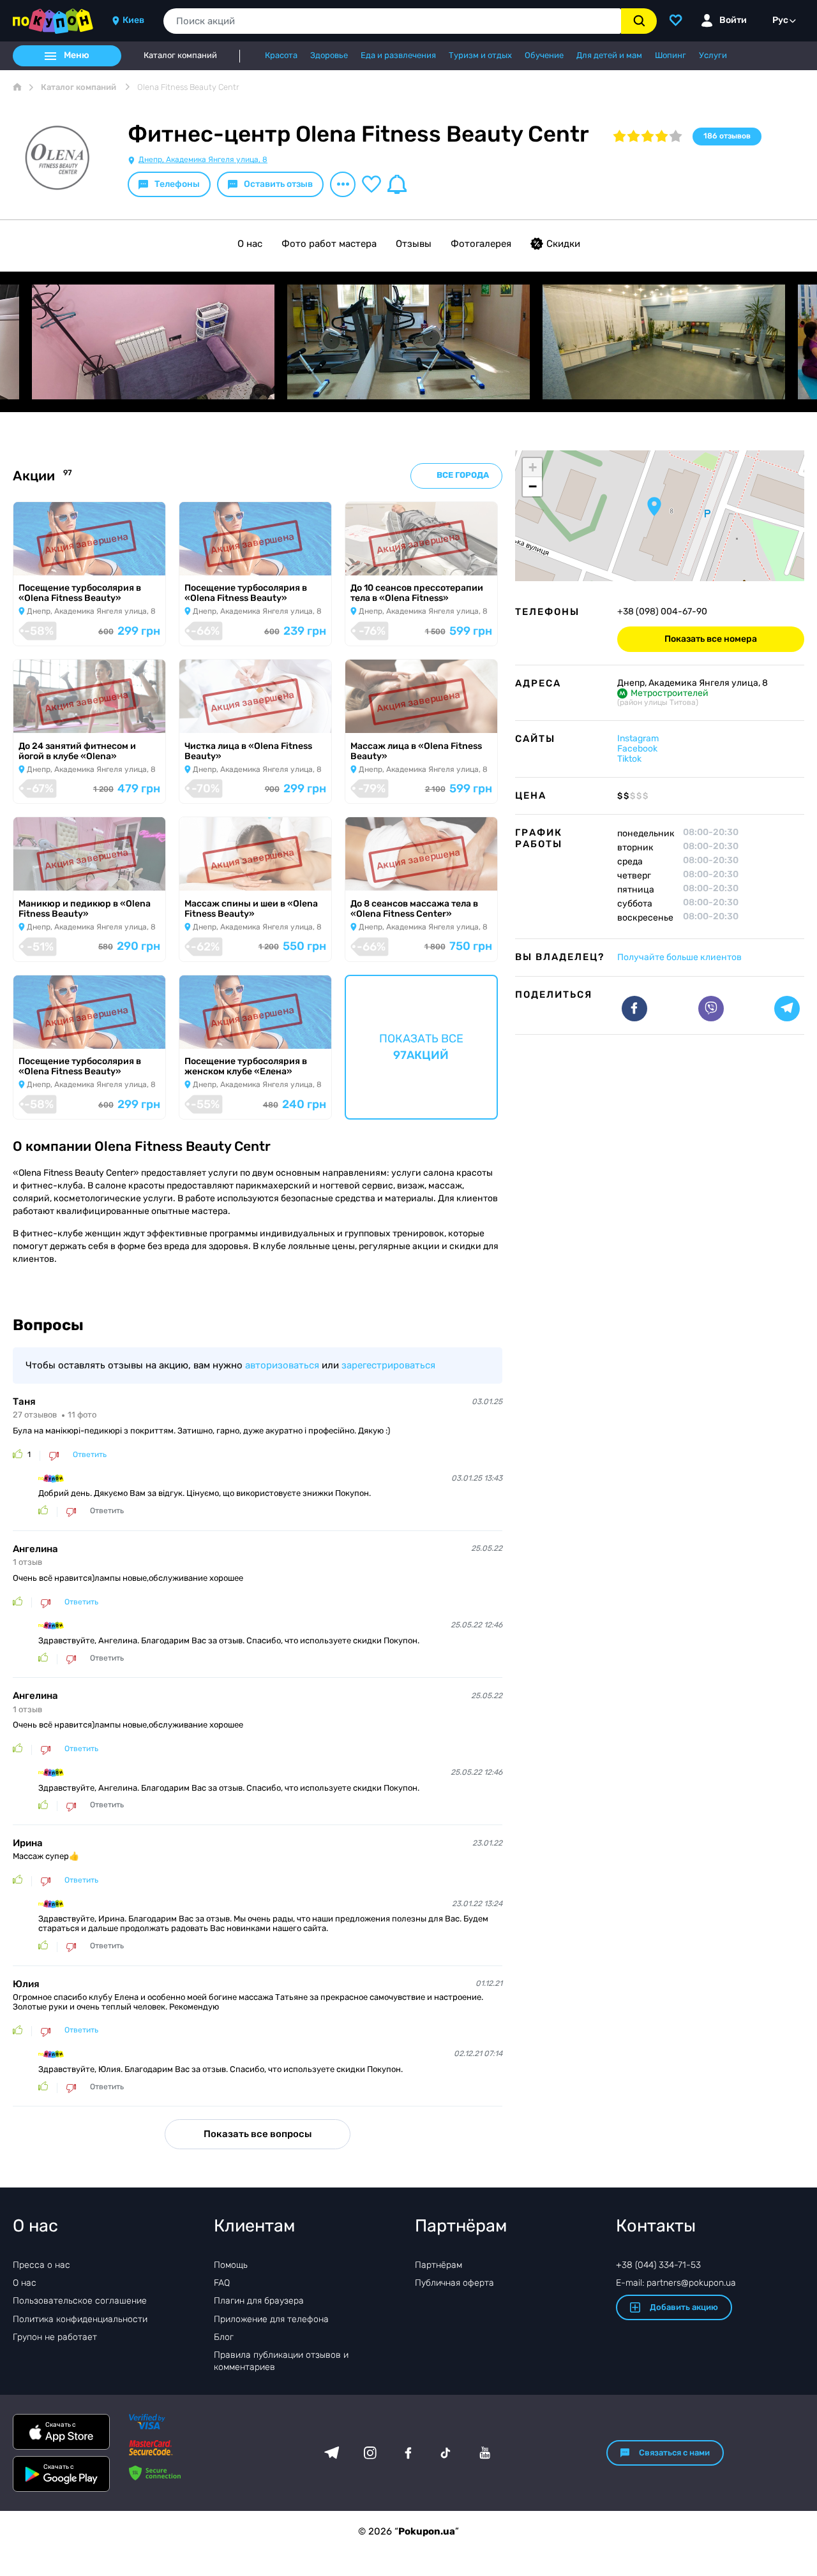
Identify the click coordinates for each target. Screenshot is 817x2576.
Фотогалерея (481, 244)
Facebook (637, 749)
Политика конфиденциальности (80, 2319)
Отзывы (414, 244)
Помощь (231, 2265)
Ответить (90, 1455)
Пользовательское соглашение (80, 2301)
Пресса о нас (41, 2265)
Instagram (638, 738)
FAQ (222, 2283)
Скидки (563, 244)
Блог (224, 2337)
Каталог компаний (180, 56)
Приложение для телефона (271, 2319)
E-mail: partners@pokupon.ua (676, 2283)
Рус (780, 20)
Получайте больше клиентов (679, 957)
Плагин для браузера (259, 2301)
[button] (654, 507)
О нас (250, 244)
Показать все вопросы (258, 2134)
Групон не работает (55, 2337)
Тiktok (629, 759)
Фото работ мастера (329, 244)
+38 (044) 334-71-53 (658, 2265)
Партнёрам (438, 2265)
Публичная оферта (454, 2283)
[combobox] (392, 21)
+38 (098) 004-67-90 (662, 612)
